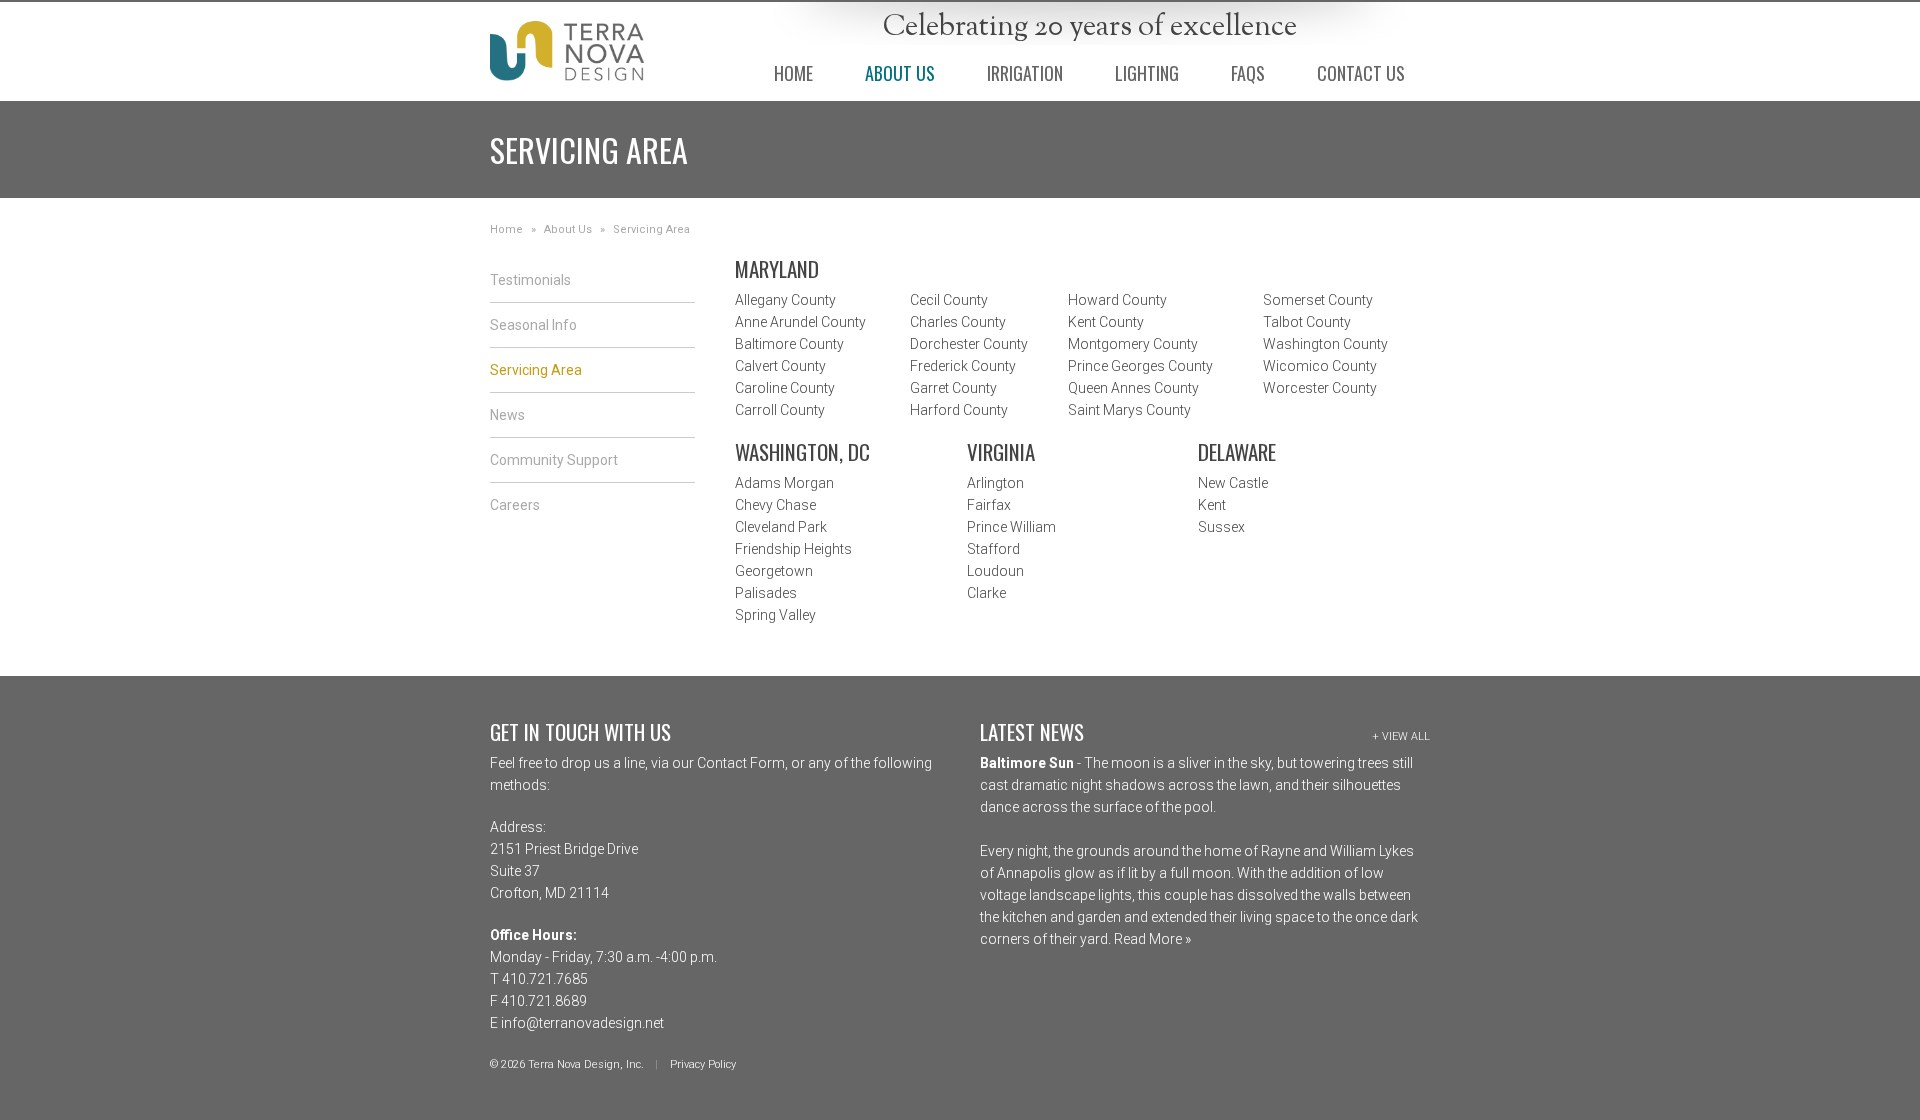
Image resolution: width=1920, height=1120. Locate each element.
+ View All (1401, 736)
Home (506, 229)
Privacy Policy (703, 1064)
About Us (568, 229)
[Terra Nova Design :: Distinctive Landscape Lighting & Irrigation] (567, 51)
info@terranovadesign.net (582, 1023)
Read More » (1151, 939)
